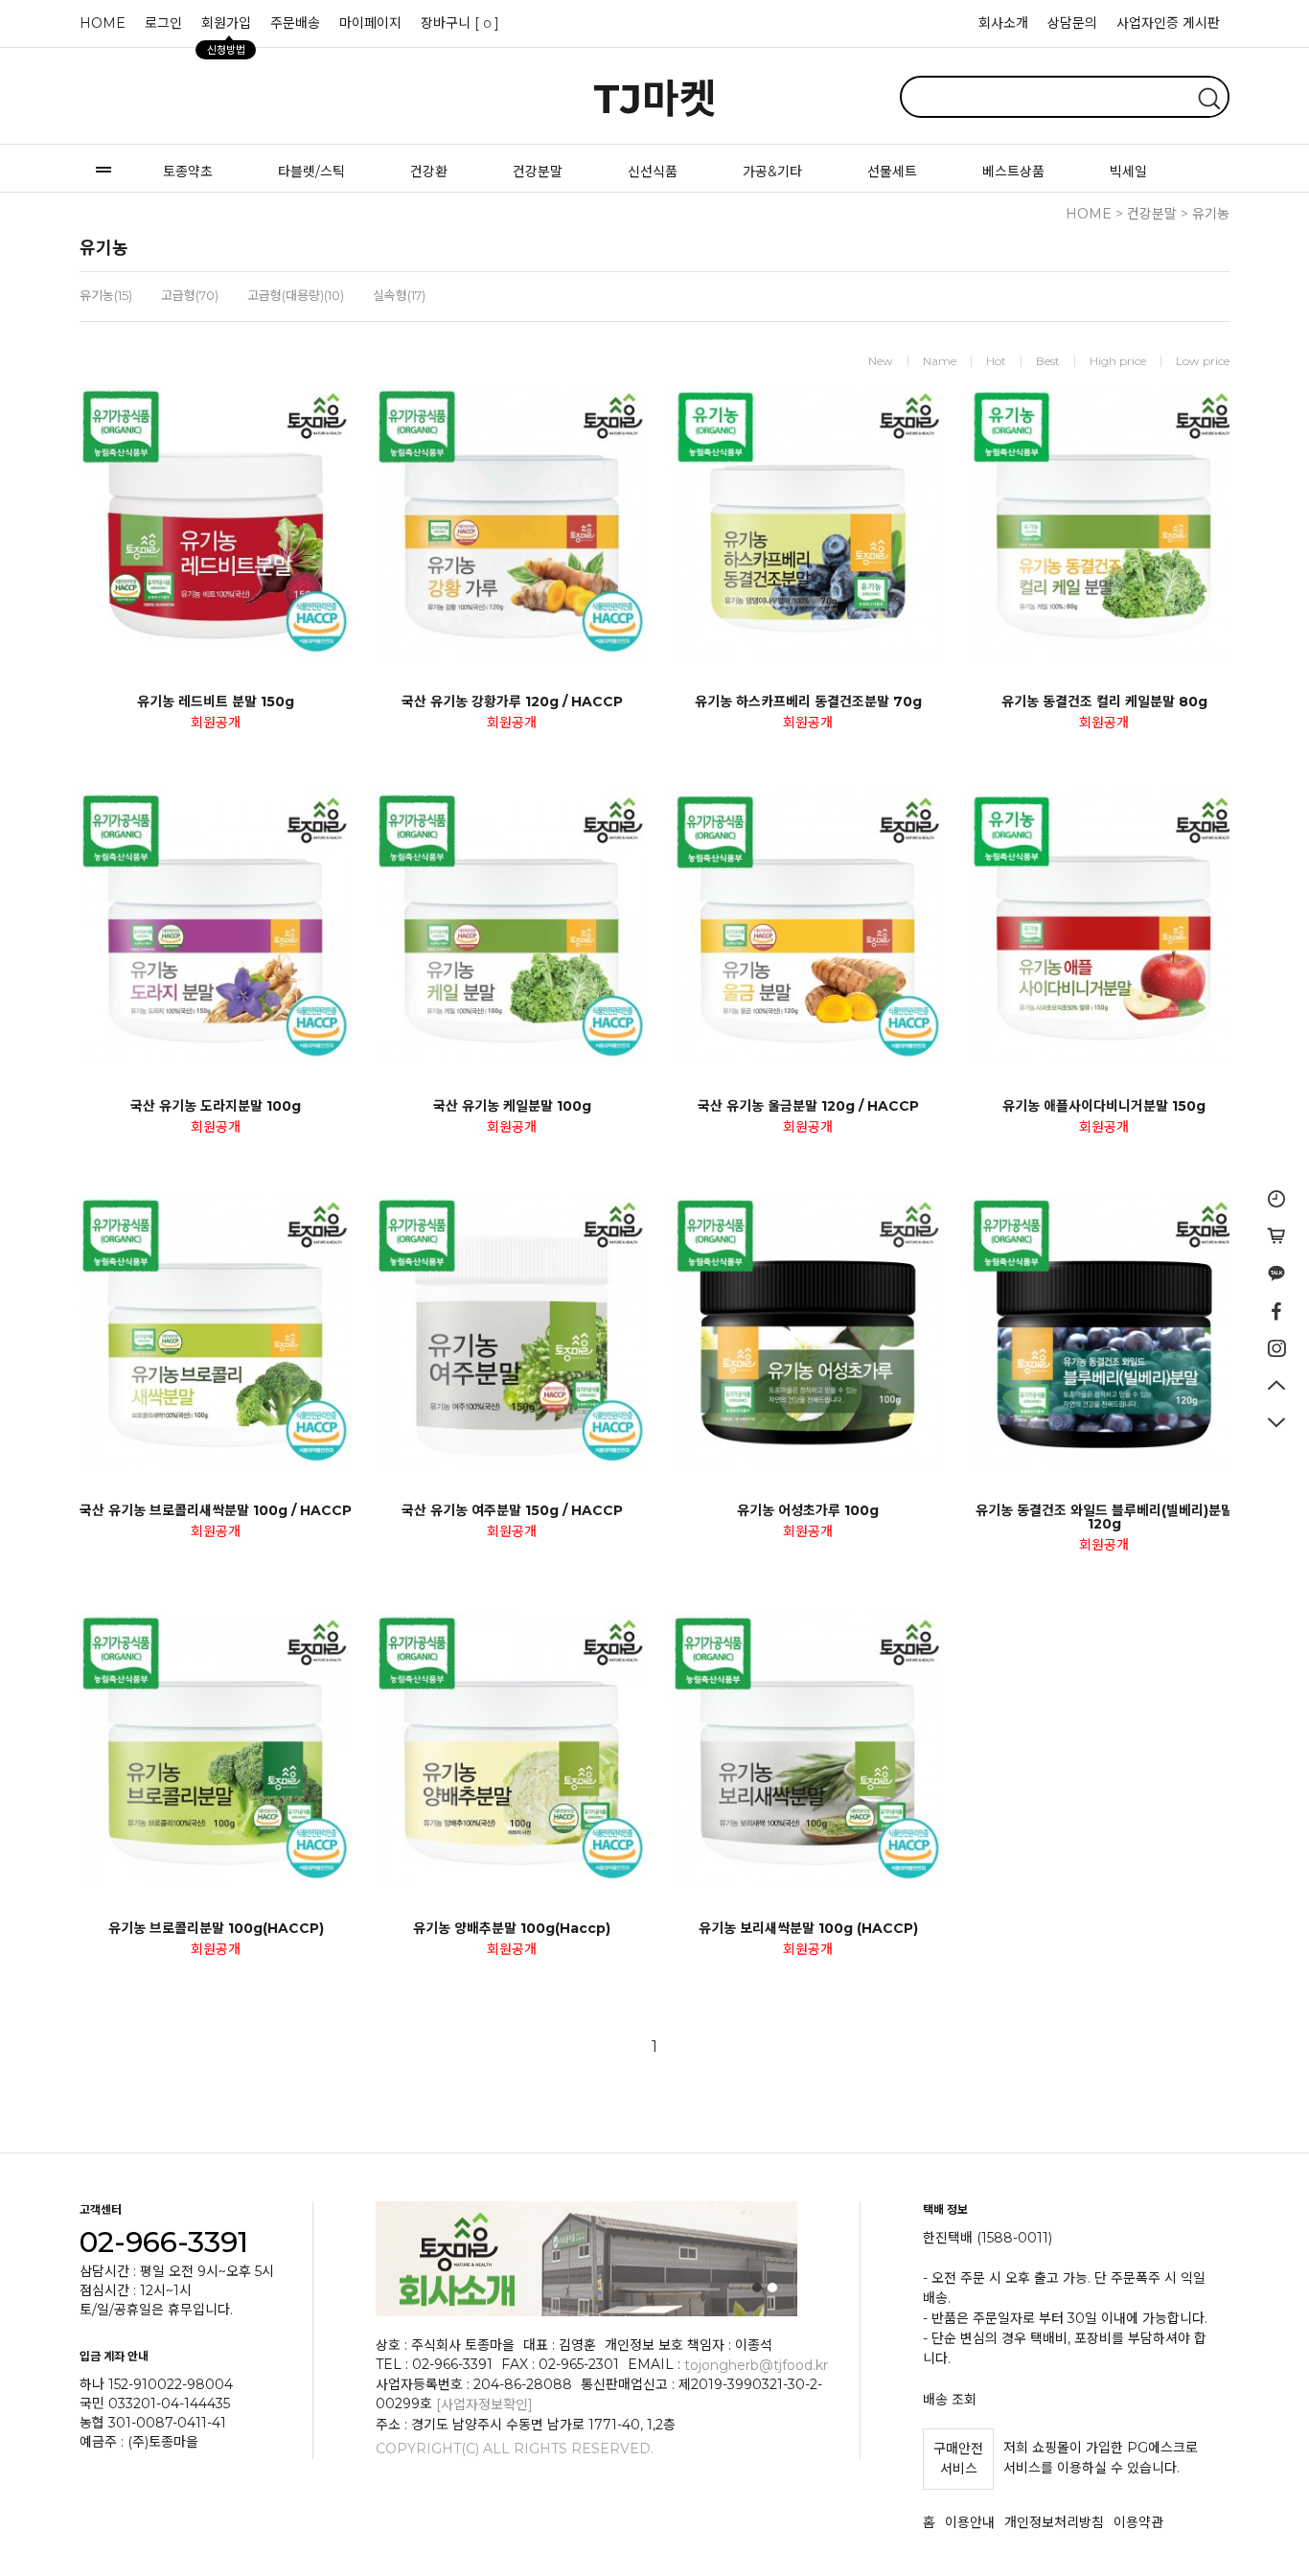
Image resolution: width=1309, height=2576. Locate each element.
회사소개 (1003, 23)
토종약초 (188, 172)
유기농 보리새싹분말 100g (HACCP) (808, 1928)
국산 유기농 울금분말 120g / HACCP (808, 1106)
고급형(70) (190, 295)
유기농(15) (106, 295)
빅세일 (1128, 172)
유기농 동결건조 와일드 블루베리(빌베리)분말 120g (1104, 1517)
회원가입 (226, 28)
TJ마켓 (655, 99)
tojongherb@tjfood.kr (756, 2364)
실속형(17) (399, 295)
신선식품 (653, 172)
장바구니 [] (460, 23)
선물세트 (892, 172)
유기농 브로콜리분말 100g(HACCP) (216, 1928)
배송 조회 (950, 2399)
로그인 (163, 23)
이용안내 (970, 2522)
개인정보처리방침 (1054, 2522)
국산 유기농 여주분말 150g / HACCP (512, 1510)
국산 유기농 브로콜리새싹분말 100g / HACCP (216, 1510)
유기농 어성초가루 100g (808, 1510)
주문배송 (295, 23)
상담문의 (1072, 23)
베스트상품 (1013, 172)
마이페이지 (370, 23)
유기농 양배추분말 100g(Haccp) (512, 1928)
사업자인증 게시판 (1168, 23)
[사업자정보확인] (484, 2404)
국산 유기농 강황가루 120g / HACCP (512, 701)
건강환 (429, 172)
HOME (103, 23)
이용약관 (1138, 2522)
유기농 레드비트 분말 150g (216, 701)
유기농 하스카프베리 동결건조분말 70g (808, 701)
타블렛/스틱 (311, 172)
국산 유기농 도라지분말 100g (216, 1106)
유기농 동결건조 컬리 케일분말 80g (1104, 701)
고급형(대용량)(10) (296, 295)
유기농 (1211, 214)
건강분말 (538, 172)
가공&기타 (772, 172)
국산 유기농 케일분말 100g (512, 1106)
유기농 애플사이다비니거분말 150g (1104, 1106)
